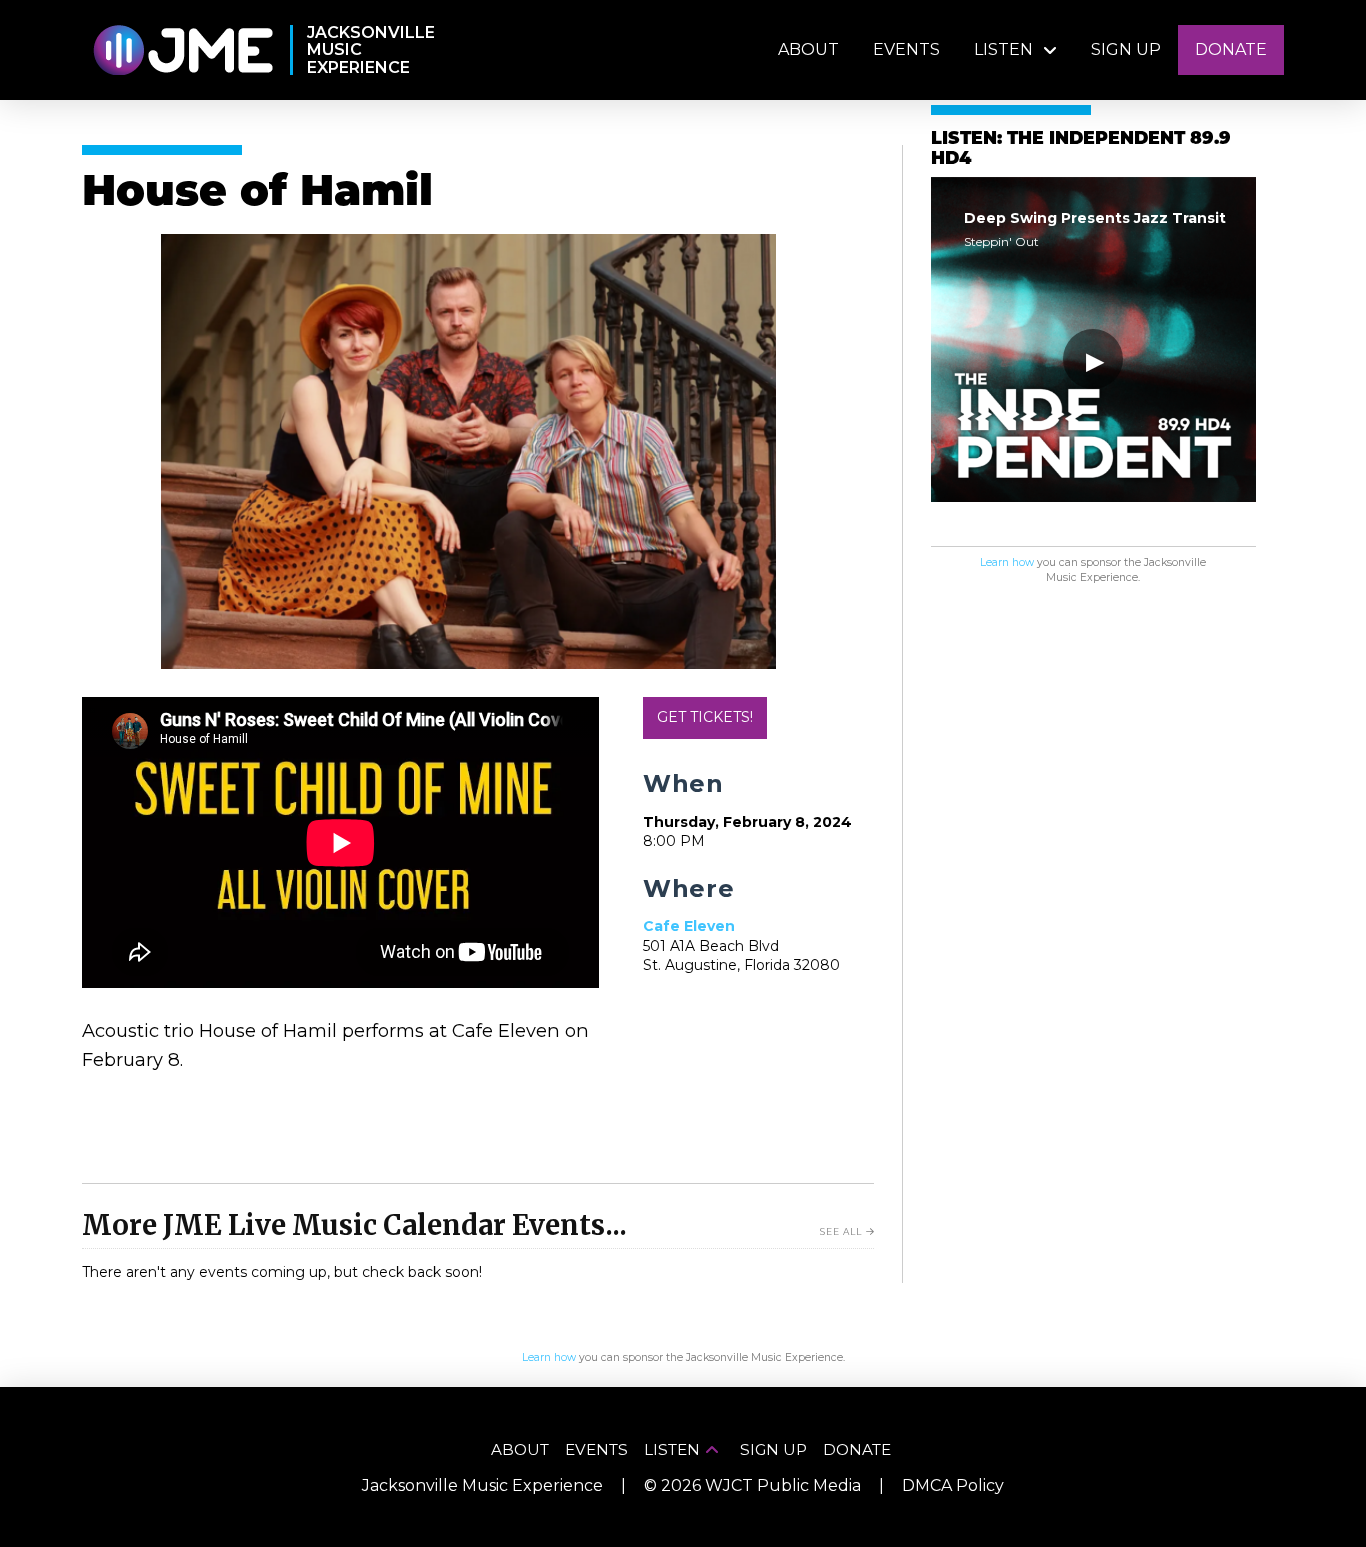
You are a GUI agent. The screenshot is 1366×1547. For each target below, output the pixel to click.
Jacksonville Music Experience (482, 1485)
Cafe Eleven (689, 926)
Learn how (1007, 562)
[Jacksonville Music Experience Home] (182, 50)
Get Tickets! (705, 717)
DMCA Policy (953, 1485)
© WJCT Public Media (752, 1485)
